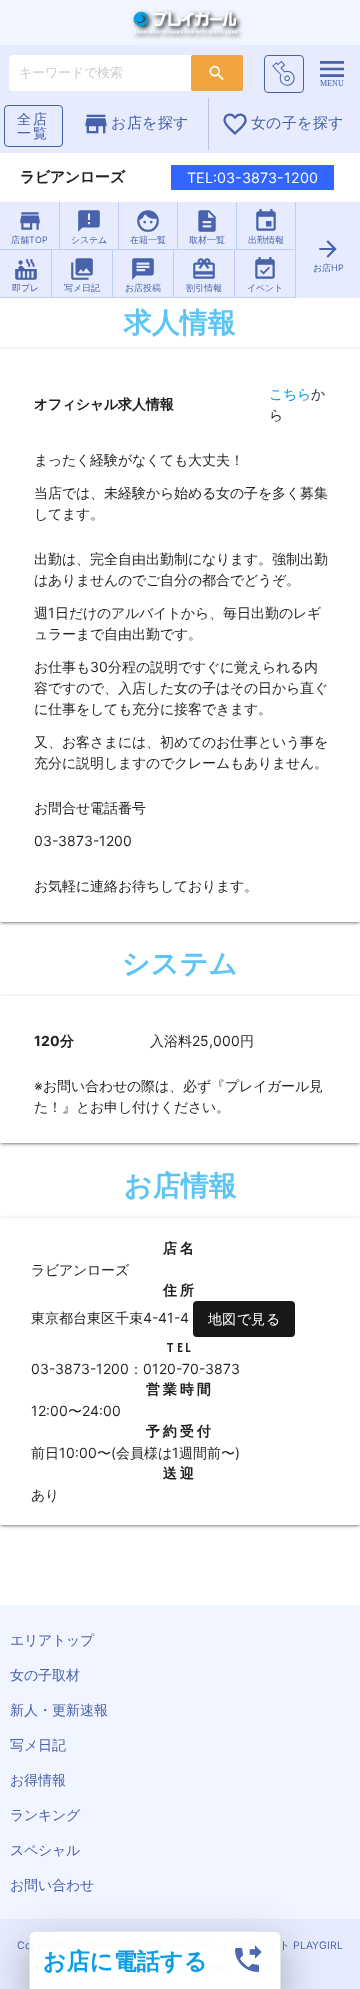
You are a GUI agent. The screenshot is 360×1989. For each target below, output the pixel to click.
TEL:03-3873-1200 (252, 177)
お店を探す (135, 124)
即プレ (25, 274)
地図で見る (244, 1318)
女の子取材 (45, 1674)
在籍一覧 (148, 226)
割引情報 (204, 274)
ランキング (45, 1814)
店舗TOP (29, 226)
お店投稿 (143, 274)
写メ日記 (82, 274)
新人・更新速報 (59, 1709)
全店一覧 (33, 125)
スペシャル (45, 1849)
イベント (265, 274)
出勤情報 (266, 226)
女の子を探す (282, 124)
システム (89, 226)
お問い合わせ (52, 1884)
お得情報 (38, 1779)
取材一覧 (207, 226)
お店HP (328, 254)
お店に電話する (125, 1960)
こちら (290, 393)
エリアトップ (52, 1639)
